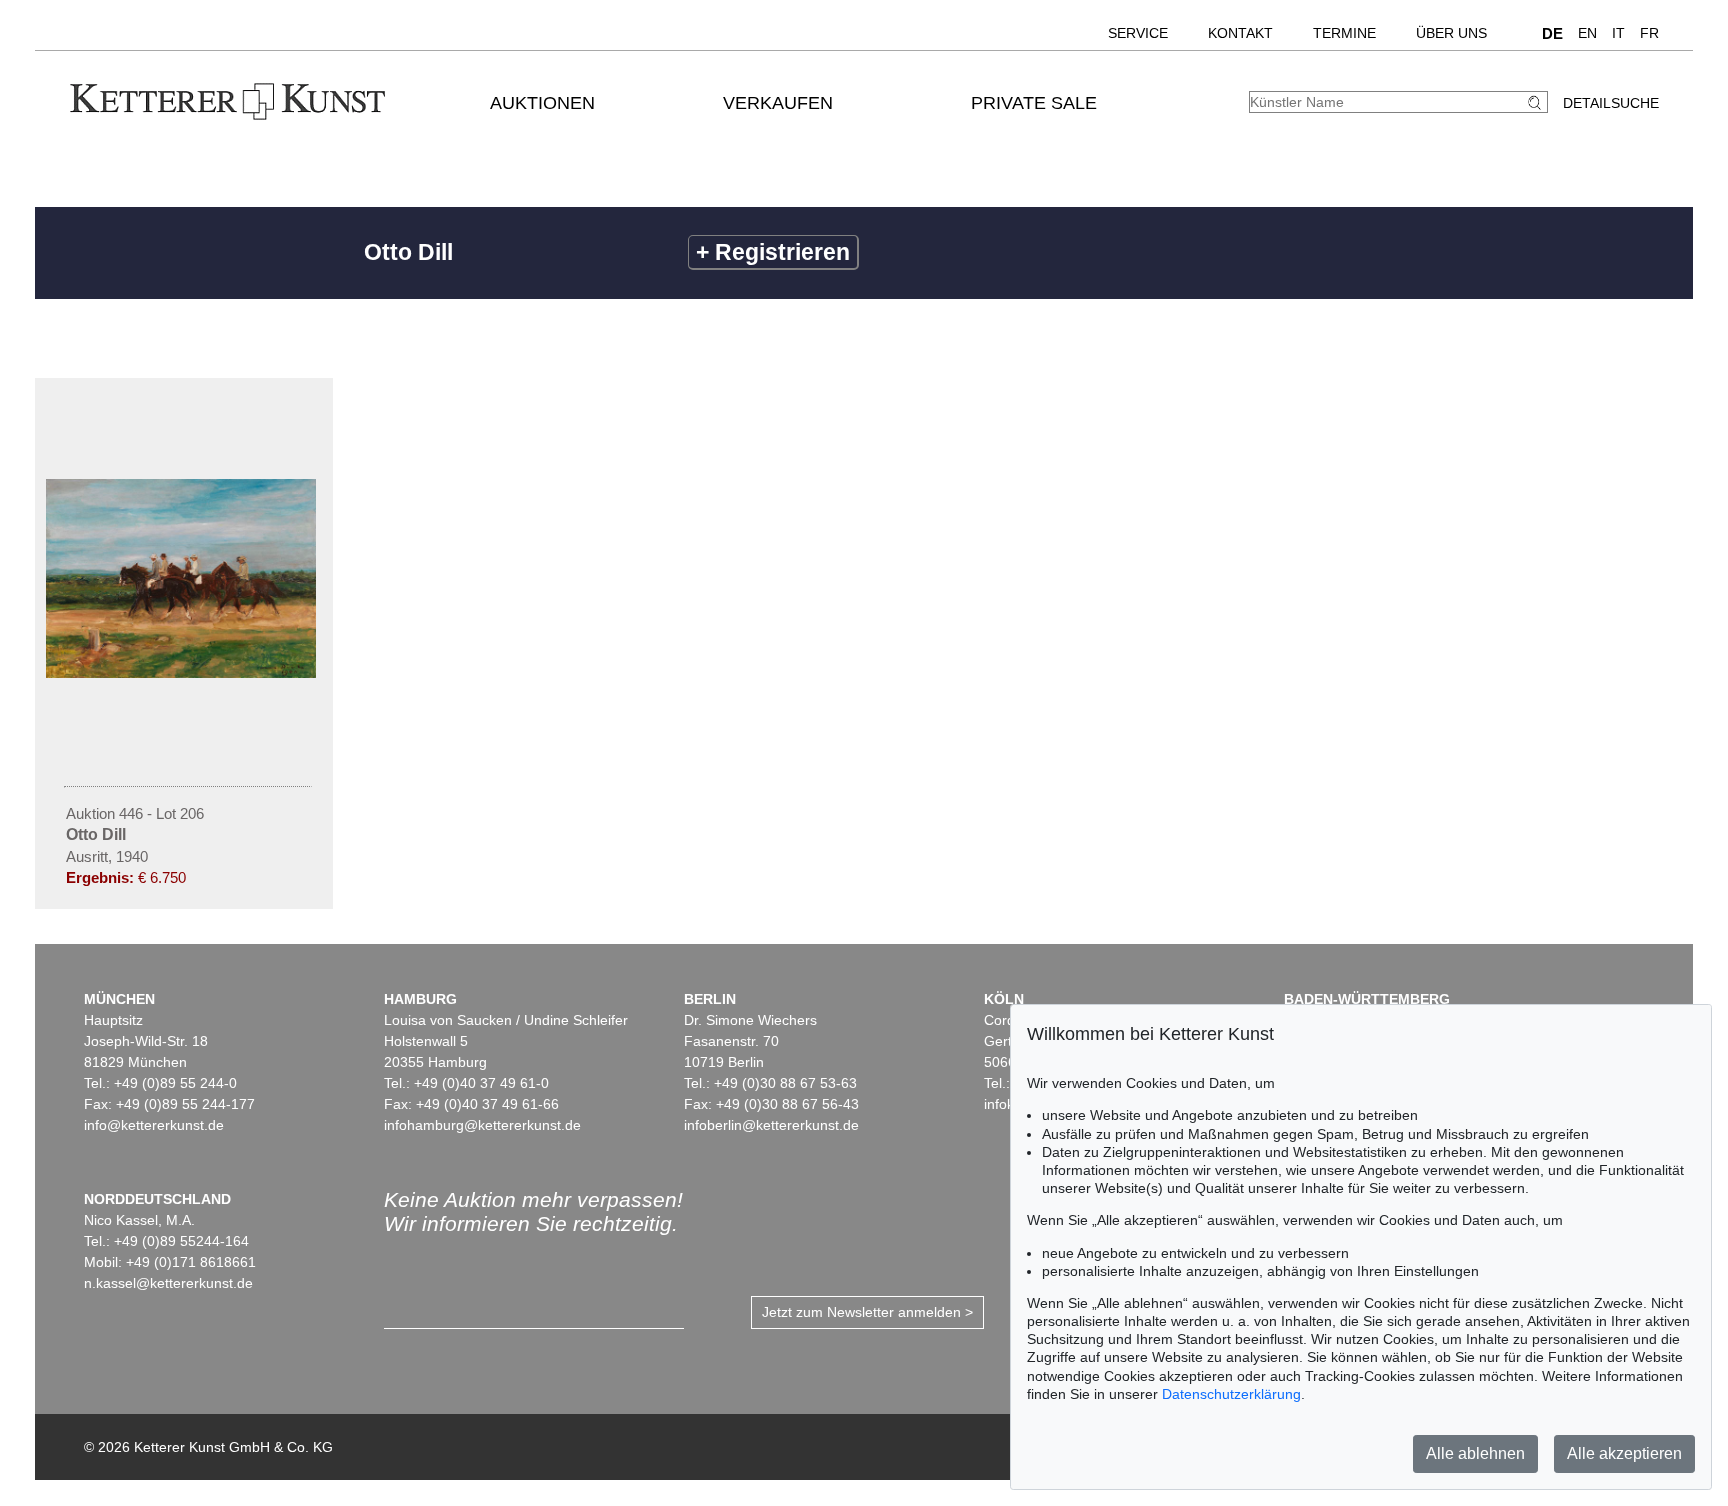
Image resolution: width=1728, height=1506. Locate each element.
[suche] (1537, 102)
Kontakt (1240, 33)
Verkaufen (778, 103)
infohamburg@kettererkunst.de (482, 1125)
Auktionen (542, 103)
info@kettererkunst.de (154, 1125)
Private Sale (1034, 103)
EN (1587, 33)
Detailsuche (1611, 103)
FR (1649, 33)
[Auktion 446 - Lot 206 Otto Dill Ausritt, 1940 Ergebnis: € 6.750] (184, 673)
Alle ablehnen (1475, 1453)
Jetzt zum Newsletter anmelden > (867, 1312)
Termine (1344, 33)
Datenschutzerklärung (1231, 1394)
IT (1618, 33)
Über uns (1451, 33)
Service (1138, 33)
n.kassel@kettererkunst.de (168, 1283)
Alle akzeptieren (1624, 1453)
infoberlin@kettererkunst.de (771, 1125)
